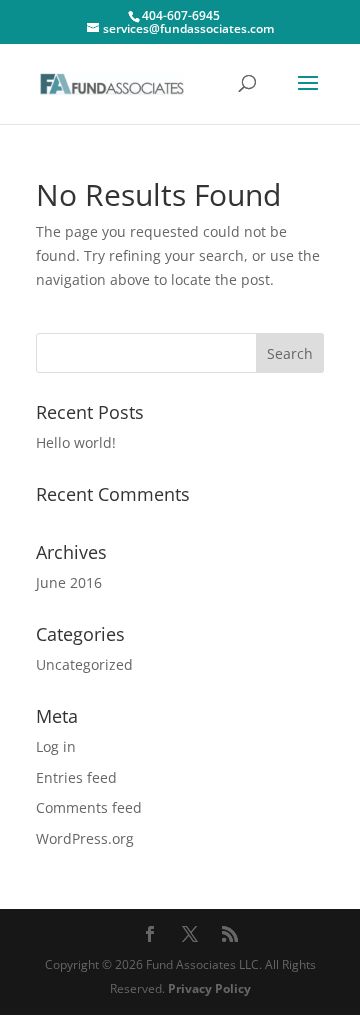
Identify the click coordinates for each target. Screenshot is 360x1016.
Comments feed (89, 807)
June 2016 (69, 582)
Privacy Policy (209, 988)
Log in (56, 746)
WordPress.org (85, 838)
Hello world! (76, 442)
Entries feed (76, 777)
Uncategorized (84, 664)
